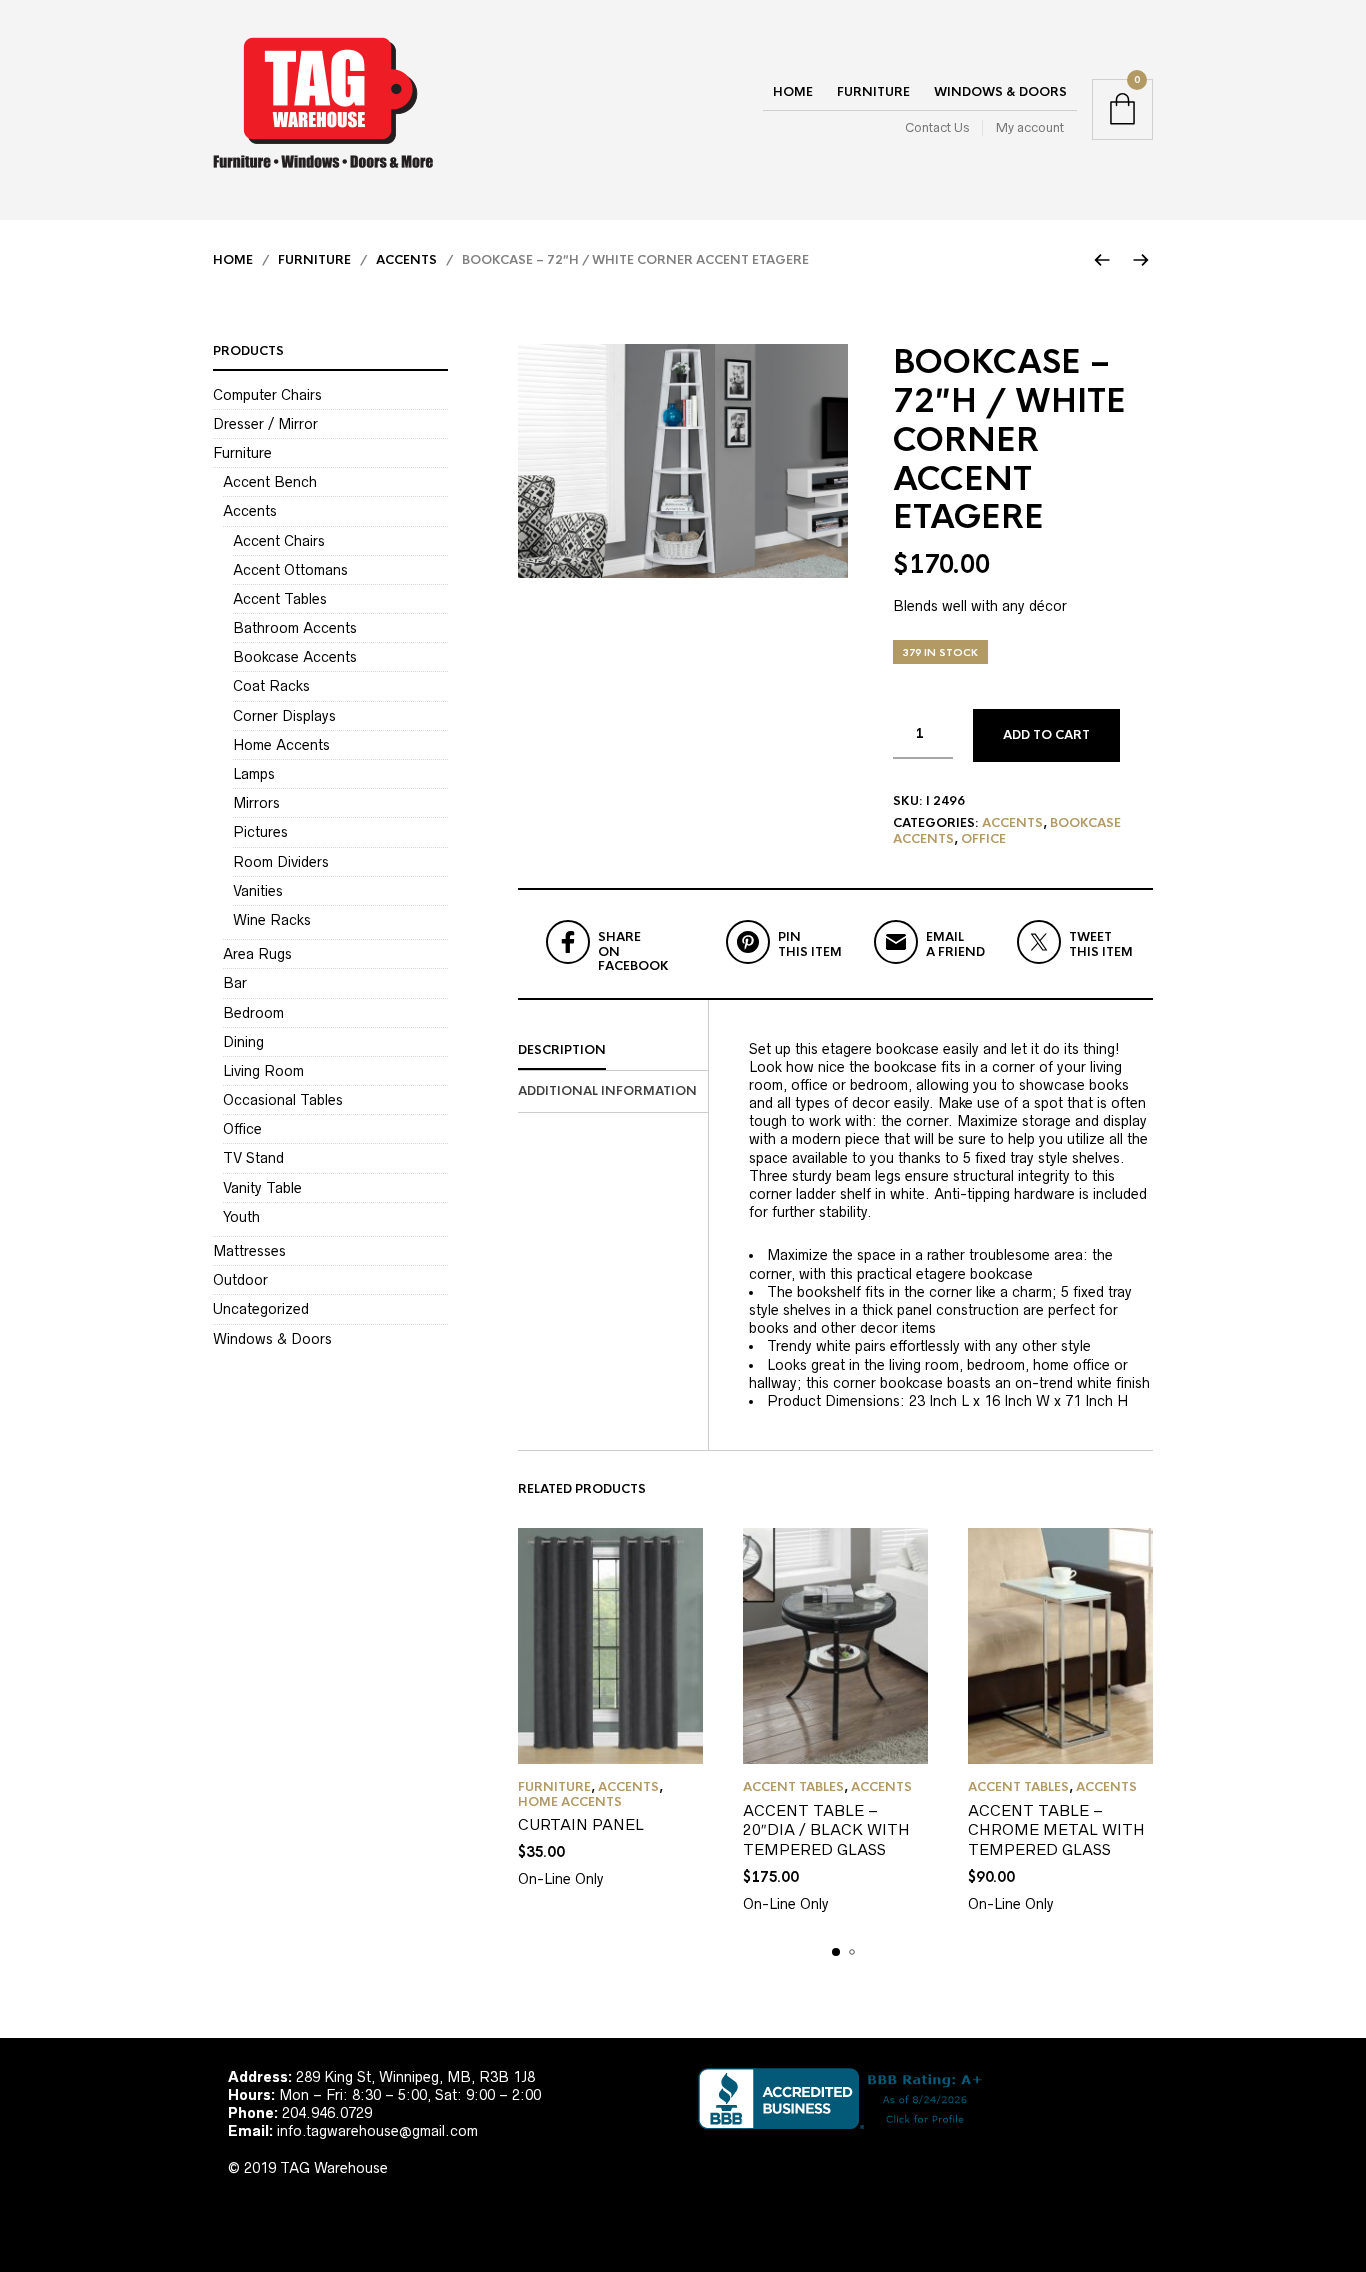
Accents (406, 260)
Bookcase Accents (295, 657)
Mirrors (256, 803)
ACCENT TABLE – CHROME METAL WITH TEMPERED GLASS (1056, 1830)
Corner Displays (284, 716)
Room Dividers (281, 862)
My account (1030, 127)
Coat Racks (271, 686)
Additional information (607, 1091)
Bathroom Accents (295, 628)
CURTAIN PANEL (581, 1824)
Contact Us (937, 127)
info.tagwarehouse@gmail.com (377, 2131)
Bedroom (253, 1013)
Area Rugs (257, 954)
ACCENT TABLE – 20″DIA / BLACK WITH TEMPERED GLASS (826, 1830)
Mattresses (249, 1251)
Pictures (260, 832)
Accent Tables (793, 1787)
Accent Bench (270, 482)
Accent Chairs (279, 541)
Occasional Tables (283, 1100)
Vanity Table (262, 1188)
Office (983, 839)
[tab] (613, 1051)
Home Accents (570, 1802)
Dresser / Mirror (265, 424)
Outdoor (240, 1280)
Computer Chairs (267, 395)
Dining (243, 1042)
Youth (241, 1217)
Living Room (263, 1071)
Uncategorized (261, 1309)
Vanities (258, 891)
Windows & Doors (1000, 92)
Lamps (254, 774)
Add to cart (1046, 735)
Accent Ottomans (290, 570)
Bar (235, 983)
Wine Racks (272, 920)
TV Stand (253, 1158)
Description (562, 1050)
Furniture (873, 92)
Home (793, 92)
